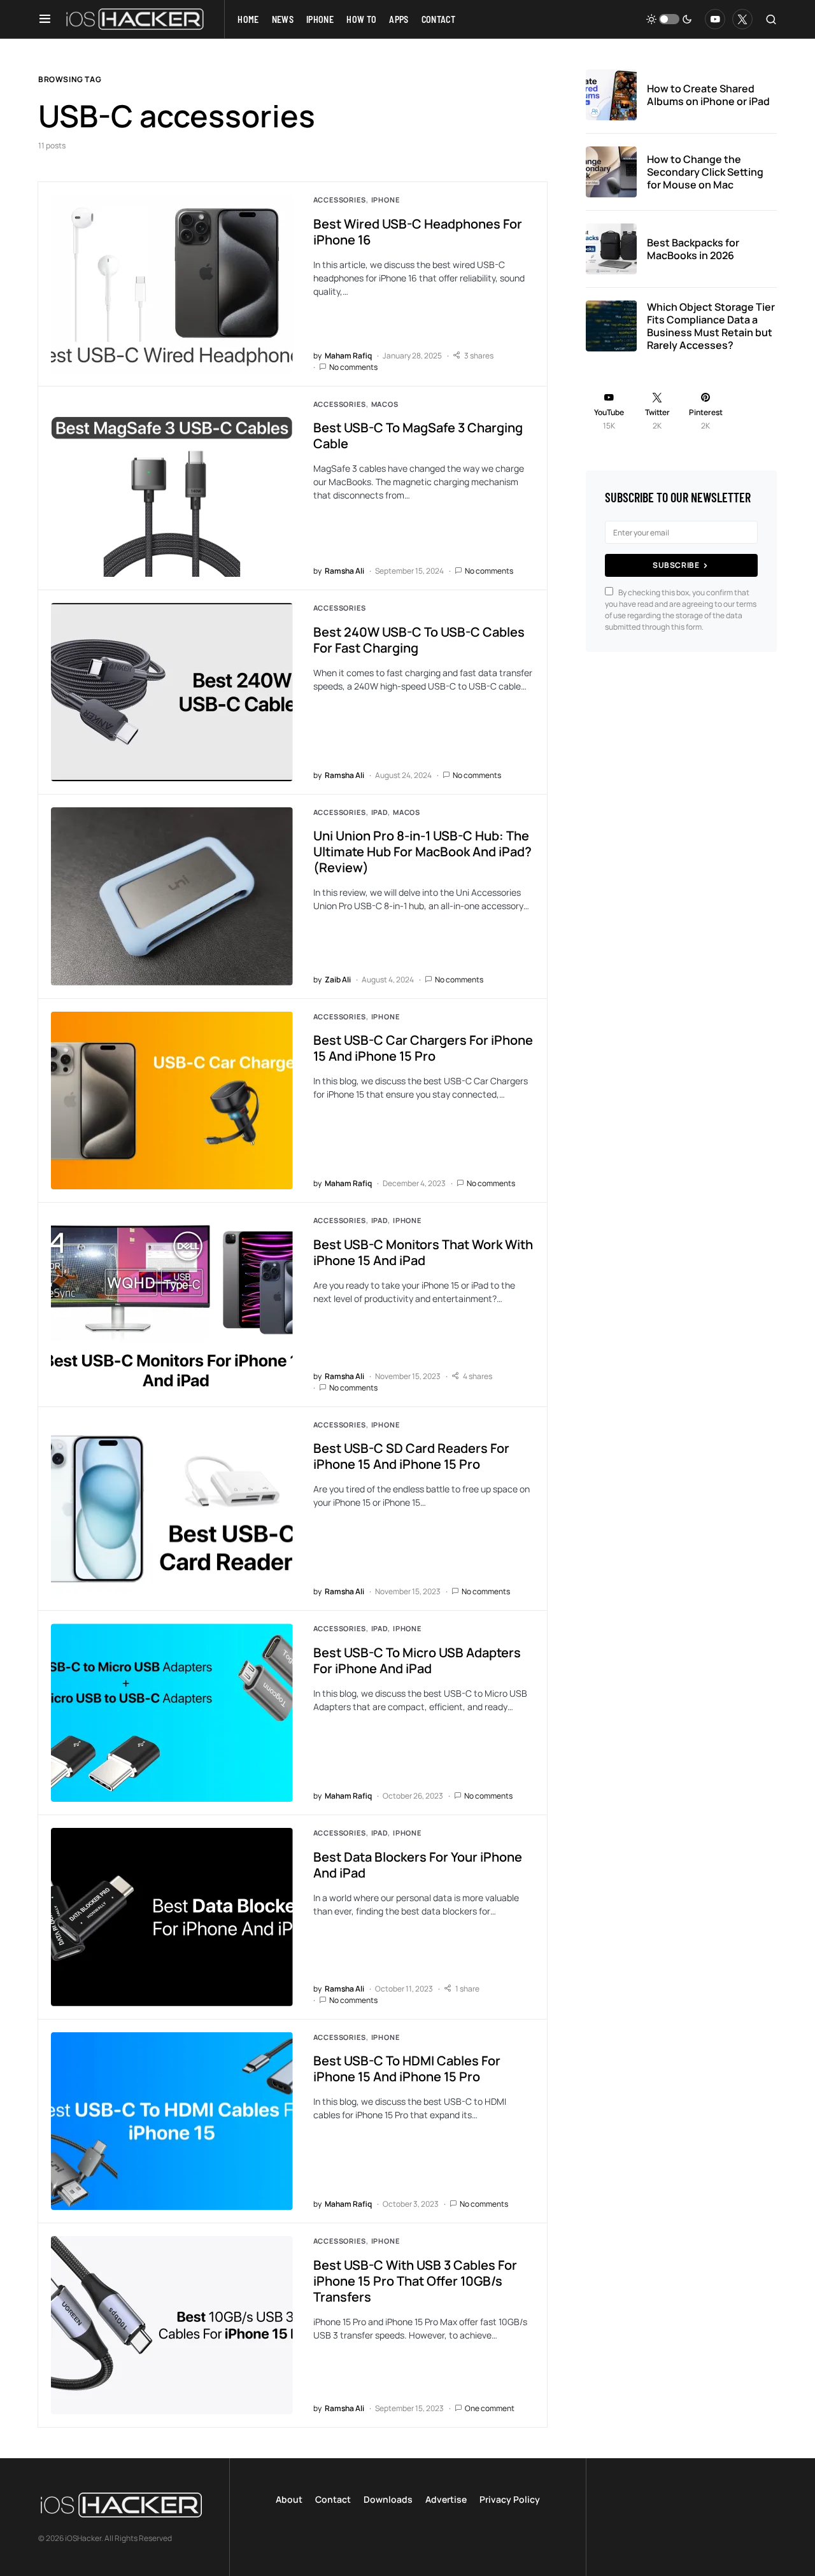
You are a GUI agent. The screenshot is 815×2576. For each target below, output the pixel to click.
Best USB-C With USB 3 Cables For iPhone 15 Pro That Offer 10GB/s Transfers (415, 2281)
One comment (490, 2408)
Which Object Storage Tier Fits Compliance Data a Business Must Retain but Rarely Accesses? (711, 326)
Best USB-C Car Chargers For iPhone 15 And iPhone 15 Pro (423, 1048)
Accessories (340, 200)
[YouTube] (715, 19)
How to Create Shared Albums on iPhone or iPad (708, 95)
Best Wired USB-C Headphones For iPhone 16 (418, 232)
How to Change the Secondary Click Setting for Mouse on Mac (705, 172)
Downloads (388, 2499)
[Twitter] (742, 19)
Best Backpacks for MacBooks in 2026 (693, 249)
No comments (353, 367)
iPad (379, 812)
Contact (333, 2499)
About (289, 2499)
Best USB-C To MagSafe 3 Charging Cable (418, 435)
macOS (385, 404)
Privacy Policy (510, 2499)
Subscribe (676, 565)
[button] (45, 19)
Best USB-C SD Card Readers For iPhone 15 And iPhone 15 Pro (411, 1456)
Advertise (446, 2499)
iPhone (386, 200)
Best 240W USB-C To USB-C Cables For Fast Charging (419, 640)
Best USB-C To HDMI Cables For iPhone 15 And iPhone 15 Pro (407, 2069)
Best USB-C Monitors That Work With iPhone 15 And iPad (423, 1252)
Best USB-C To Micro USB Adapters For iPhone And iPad (417, 1660)
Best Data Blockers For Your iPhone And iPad (418, 1865)
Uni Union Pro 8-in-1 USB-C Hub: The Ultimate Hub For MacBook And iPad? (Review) (422, 852)
